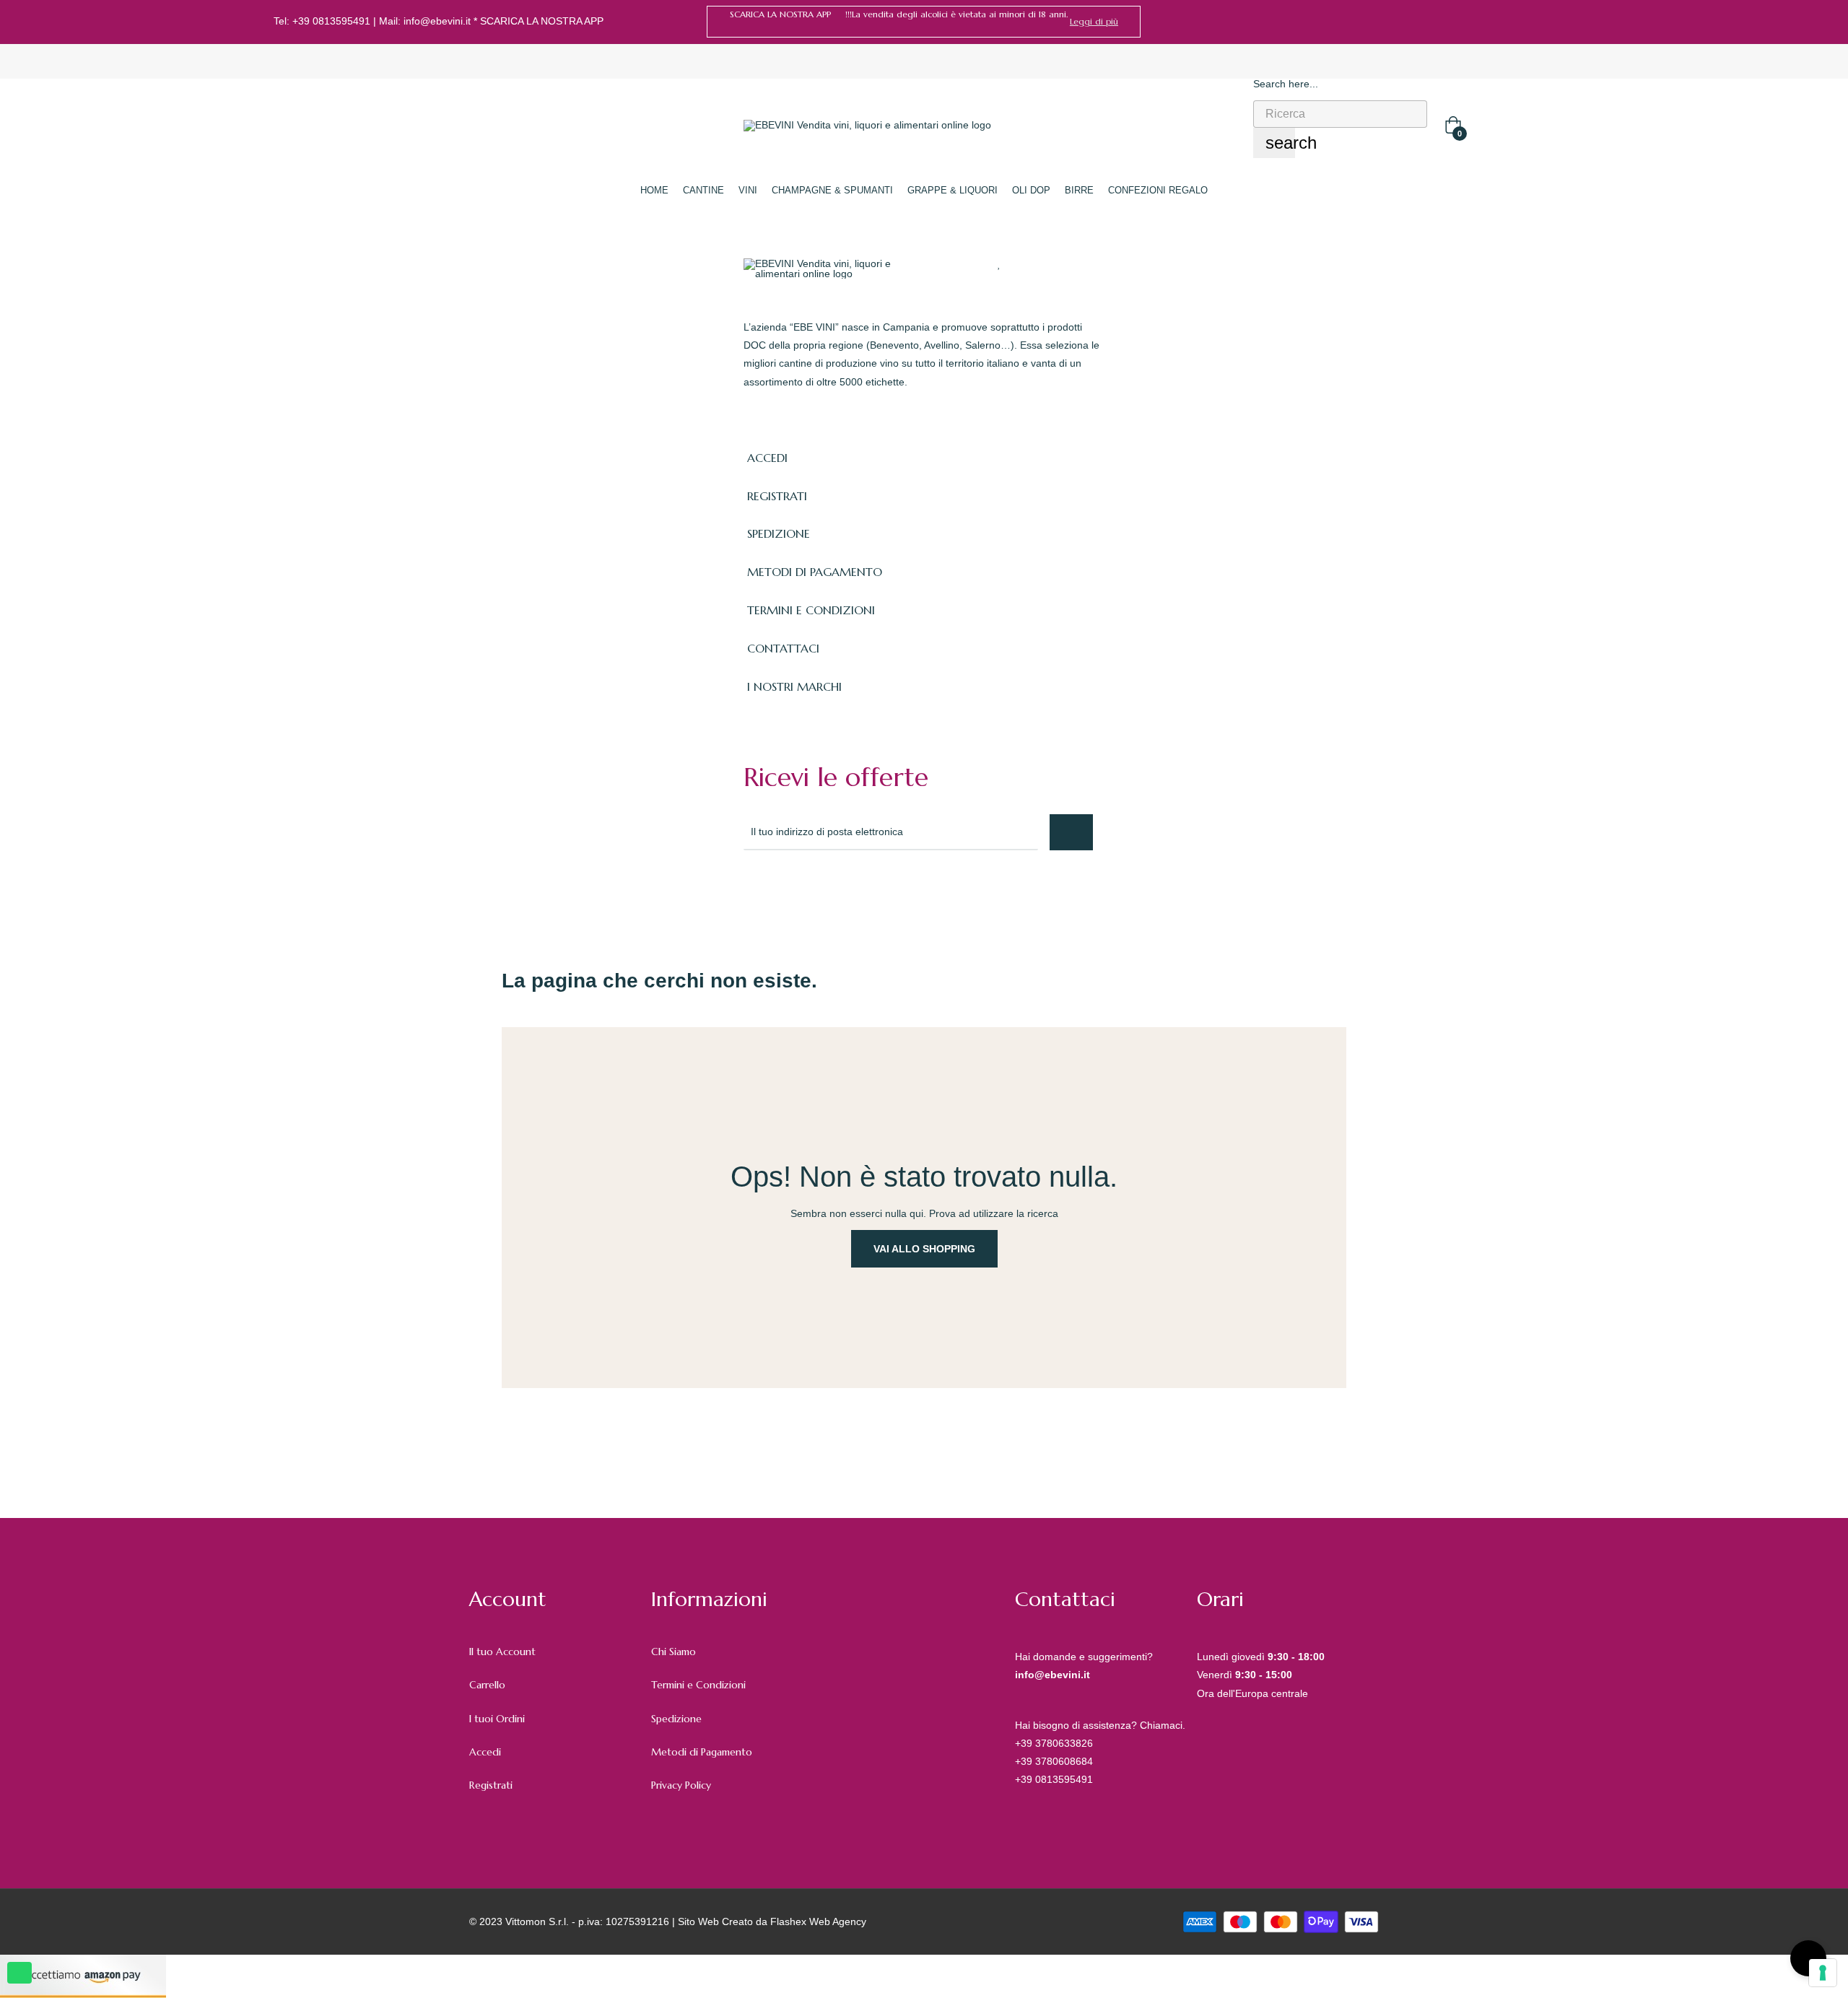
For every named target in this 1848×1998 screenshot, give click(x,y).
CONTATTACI (783, 648)
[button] (1094, 22)
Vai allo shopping (924, 1249)
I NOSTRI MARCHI (794, 686)
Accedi (485, 1752)
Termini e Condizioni (698, 1685)
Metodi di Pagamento (702, 1752)
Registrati (491, 1785)
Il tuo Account (502, 1652)
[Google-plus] (814, 889)
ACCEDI (767, 458)
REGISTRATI (777, 496)
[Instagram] (1569, 22)
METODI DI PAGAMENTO (815, 572)
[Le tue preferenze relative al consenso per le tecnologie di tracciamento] (1823, 1973)
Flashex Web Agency (818, 1921)
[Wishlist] (999, 263)
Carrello (487, 1685)
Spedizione (676, 1719)
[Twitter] (783, 889)
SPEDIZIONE (779, 533)
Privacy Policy (681, 1785)
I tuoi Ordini (497, 1719)
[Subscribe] (1071, 832)
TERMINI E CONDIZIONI (811, 610)
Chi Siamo (674, 1652)
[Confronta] (1027, 263)
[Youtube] (878, 889)
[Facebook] (1548, 22)
